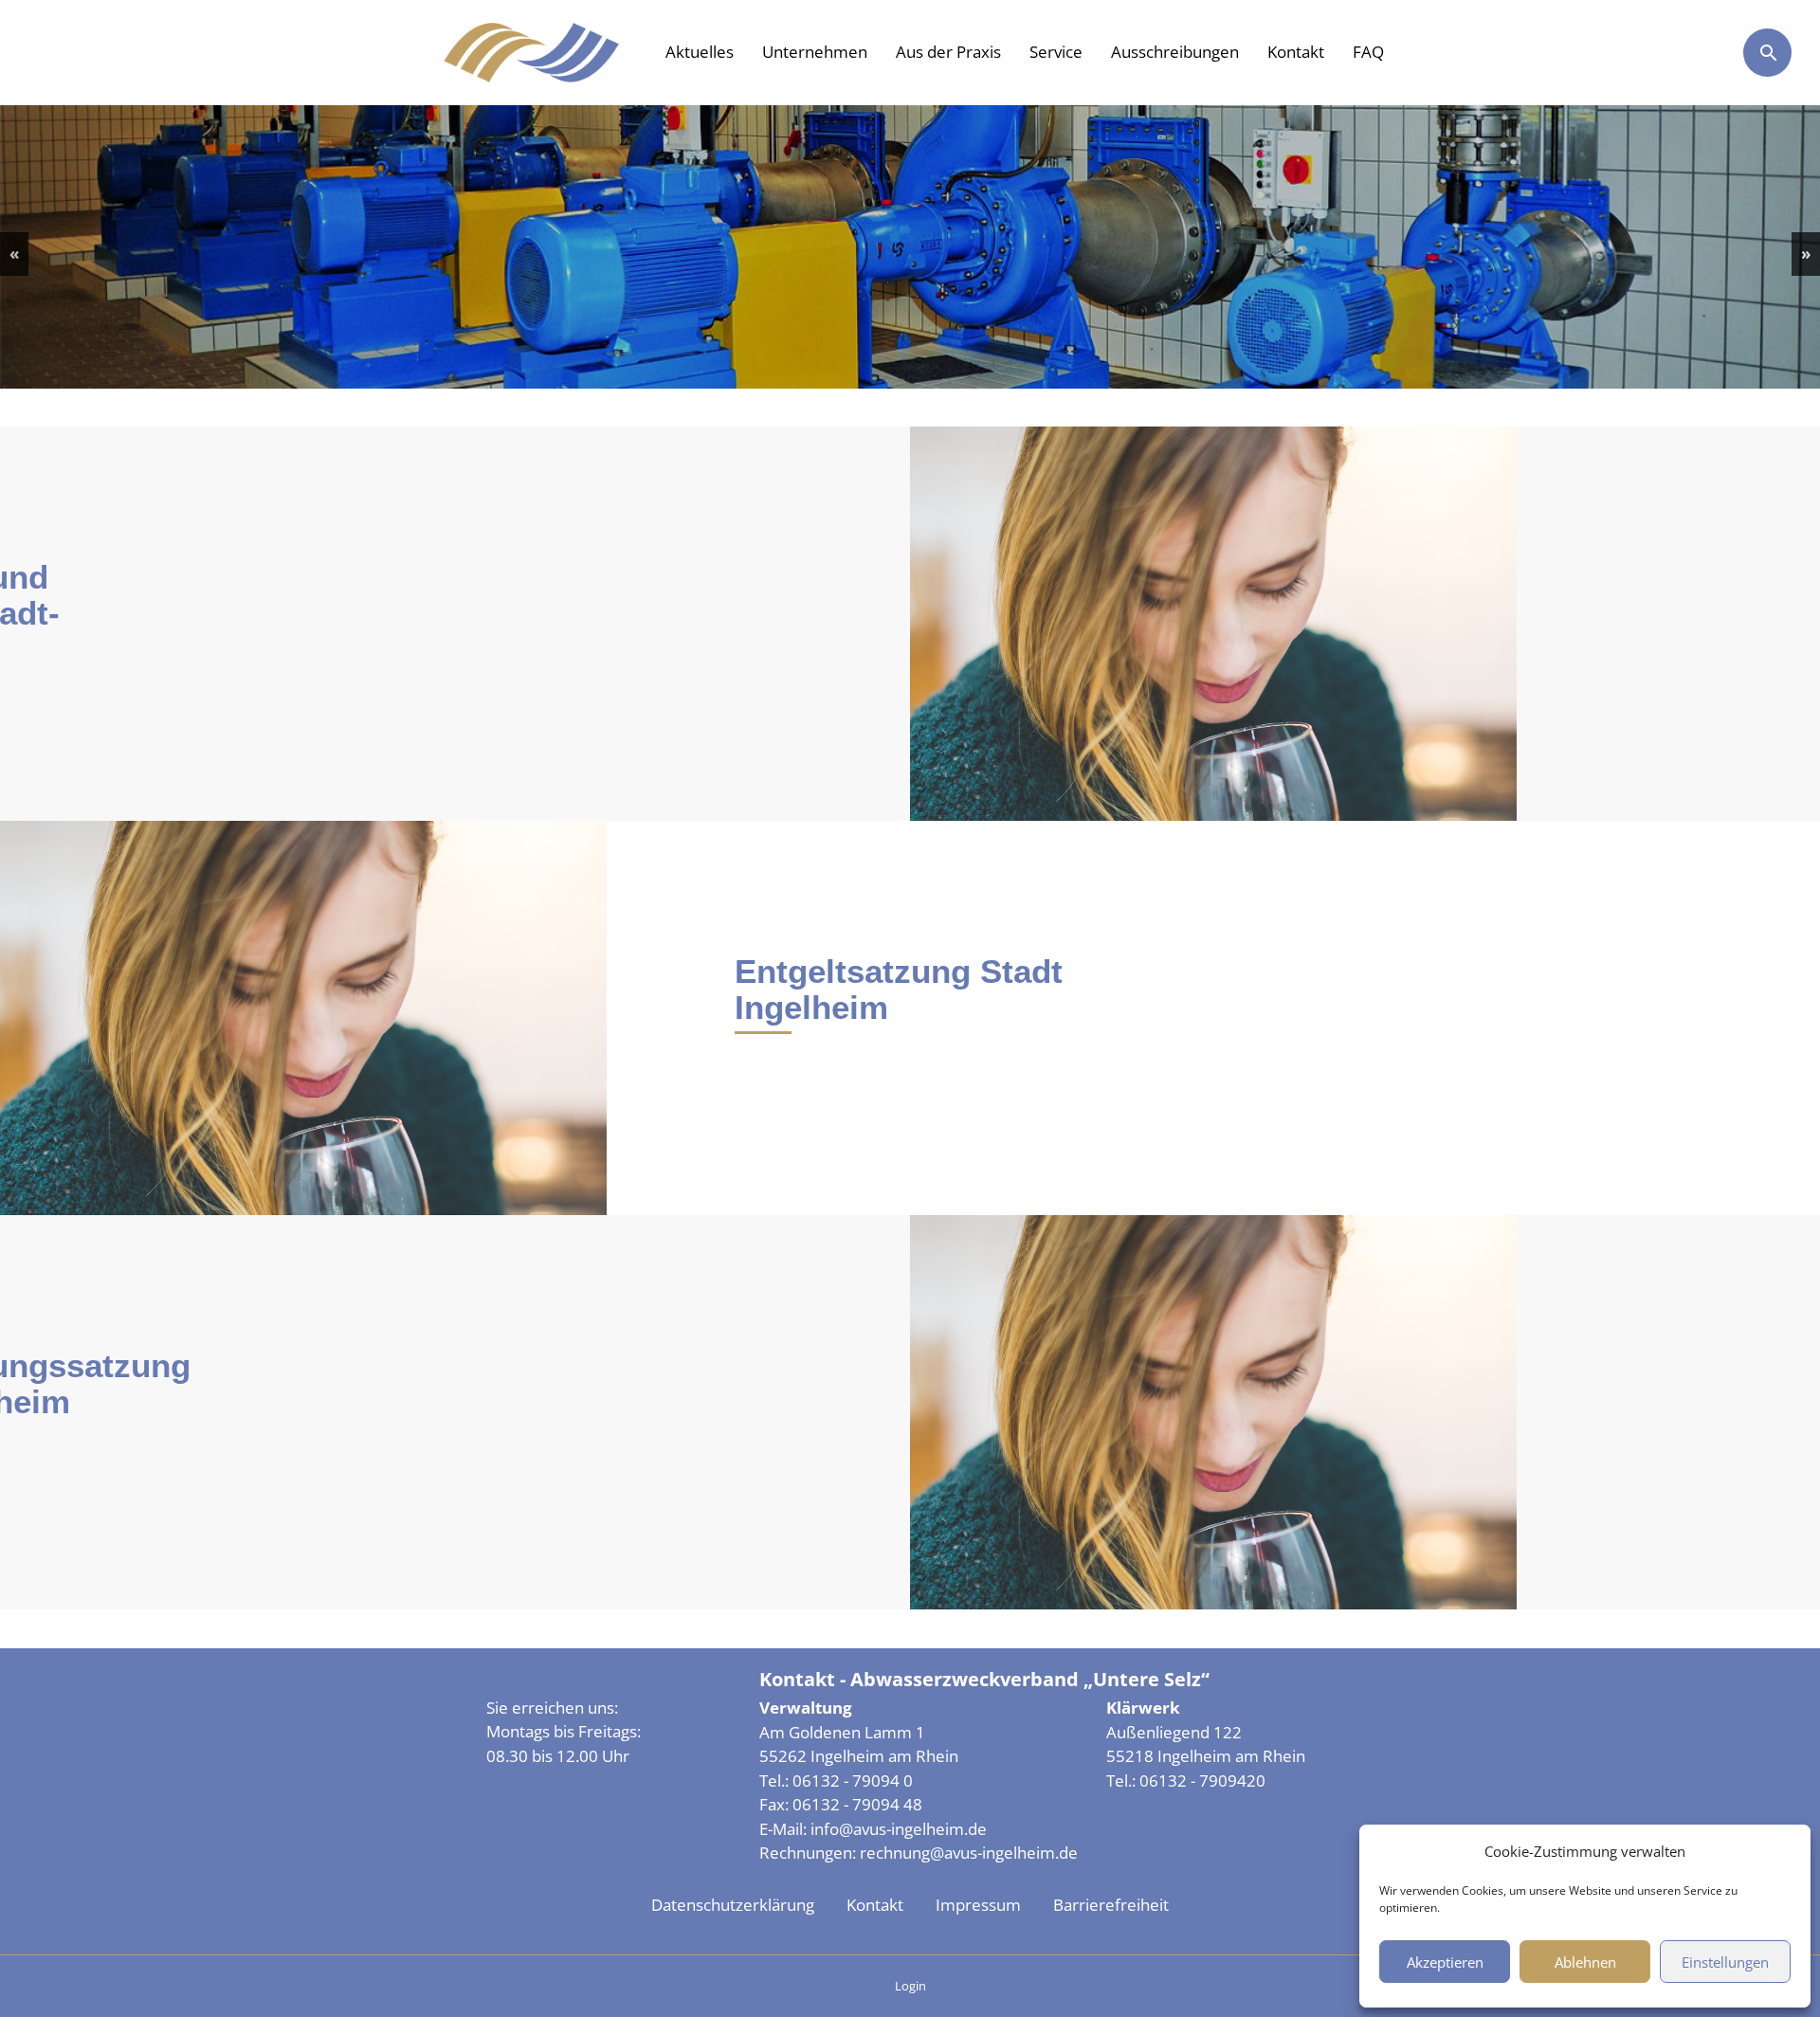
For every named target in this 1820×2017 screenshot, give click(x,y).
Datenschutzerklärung (733, 1905)
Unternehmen (815, 52)
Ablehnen (1585, 1962)
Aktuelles (700, 52)
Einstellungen (1725, 1962)
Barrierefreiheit (1111, 1905)
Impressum (978, 1905)
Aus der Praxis (948, 52)
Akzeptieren (1445, 1962)
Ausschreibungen (1175, 52)
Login (910, 1986)
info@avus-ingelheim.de (899, 1829)
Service (1056, 52)
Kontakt (1296, 52)
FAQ (1368, 52)
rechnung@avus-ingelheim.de (969, 1853)
